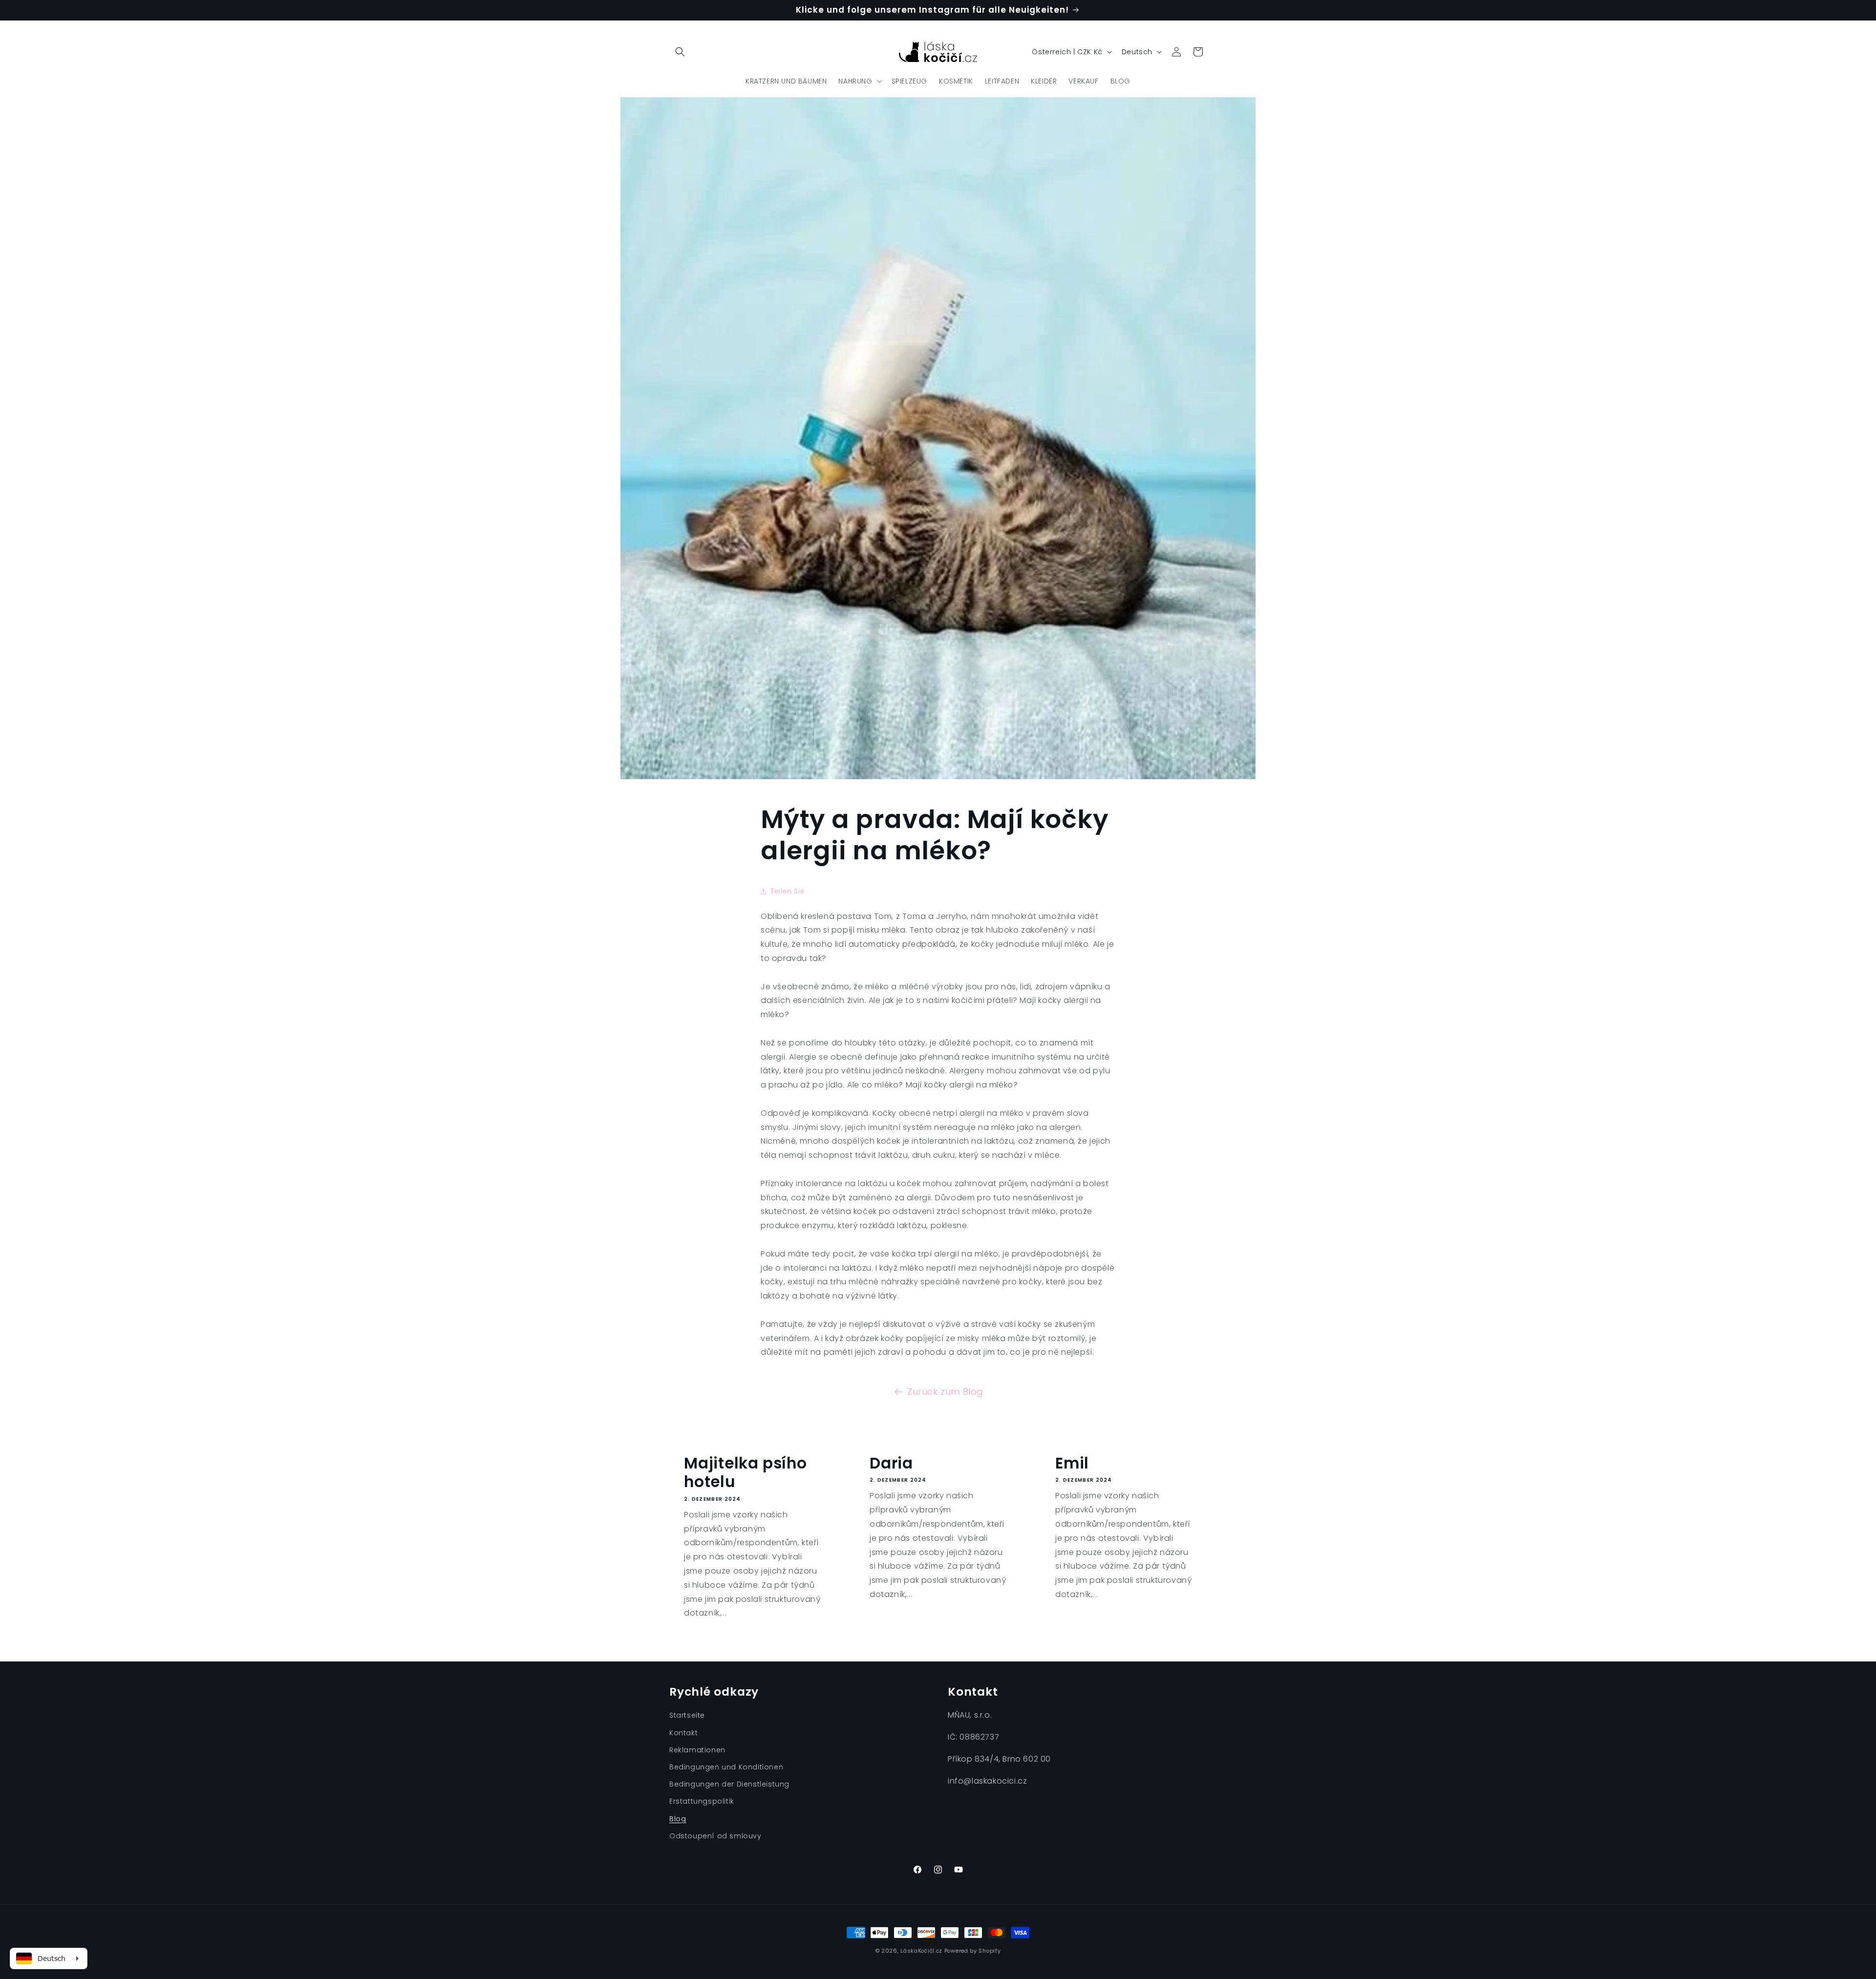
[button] (680, 52)
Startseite (687, 1715)
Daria (891, 1463)
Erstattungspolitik (702, 1801)
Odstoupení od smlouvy (715, 1836)
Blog (678, 1819)
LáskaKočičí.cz (921, 1951)
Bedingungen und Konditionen (726, 1767)
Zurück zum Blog (945, 1392)
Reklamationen (697, 1750)
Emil (1072, 1463)
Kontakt (683, 1733)
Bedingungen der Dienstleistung (729, 1784)
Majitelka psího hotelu (746, 1473)
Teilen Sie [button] (788, 891)
